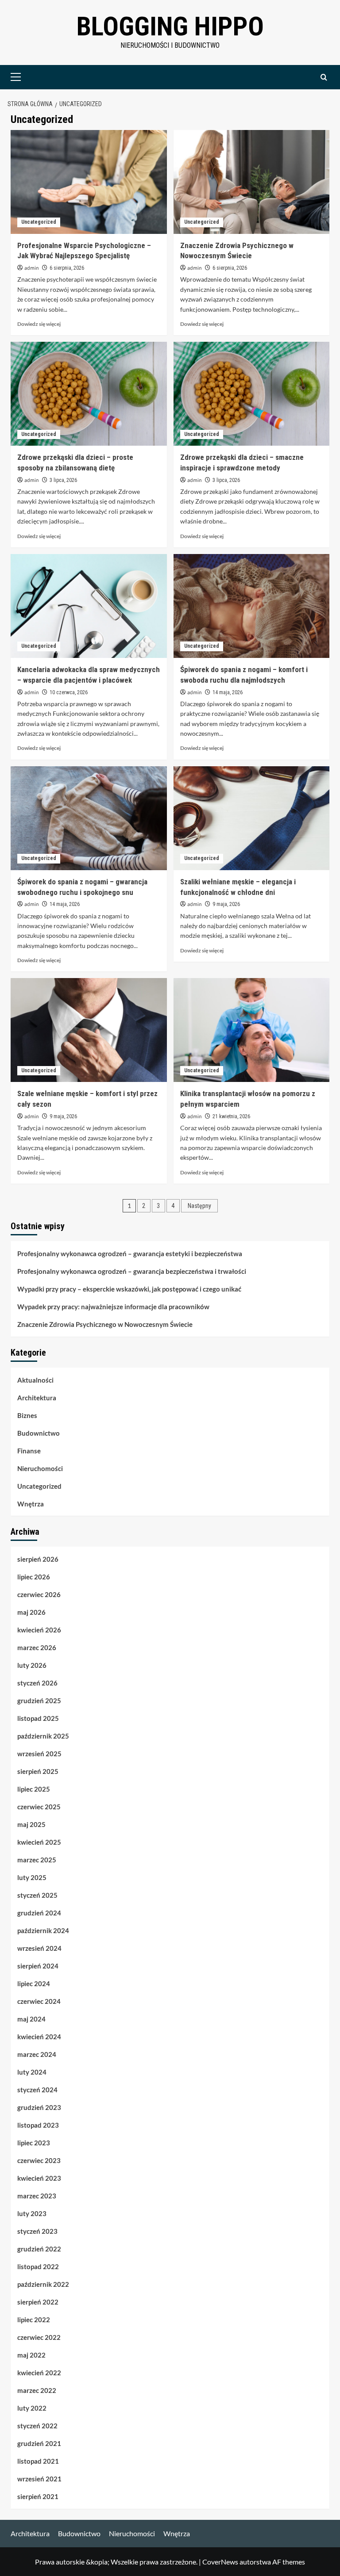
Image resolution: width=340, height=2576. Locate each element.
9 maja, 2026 (226, 904)
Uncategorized (39, 222)
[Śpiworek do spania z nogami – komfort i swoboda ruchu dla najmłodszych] (252, 606)
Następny (199, 1206)
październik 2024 (43, 1930)
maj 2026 (31, 1612)
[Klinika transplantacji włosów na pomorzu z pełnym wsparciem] (252, 1030)
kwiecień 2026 (39, 1630)
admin (32, 268)
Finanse (29, 1451)
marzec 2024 (37, 2054)
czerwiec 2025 (39, 1807)
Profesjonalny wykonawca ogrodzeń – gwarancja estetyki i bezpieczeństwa (130, 1254)
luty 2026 (32, 1665)
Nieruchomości (40, 1468)
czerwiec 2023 (39, 2160)
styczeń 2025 (37, 1895)
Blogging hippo (170, 26)
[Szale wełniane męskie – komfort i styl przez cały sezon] (89, 1030)
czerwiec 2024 (39, 2001)
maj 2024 (31, 2019)
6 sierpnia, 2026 (67, 268)
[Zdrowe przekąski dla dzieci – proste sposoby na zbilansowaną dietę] (89, 394)
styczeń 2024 (37, 2090)
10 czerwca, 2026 (69, 692)
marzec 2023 (37, 2196)
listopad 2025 (38, 1718)
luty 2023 (32, 2213)
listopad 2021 (38, 2461)
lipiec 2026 (34, 1577)
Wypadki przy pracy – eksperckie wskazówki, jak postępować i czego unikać (129, 1289)
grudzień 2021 (39, 2443)
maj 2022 (31, 2355)
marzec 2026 (37, 1647)
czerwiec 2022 (39, 2337)
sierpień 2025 (38, 1771)
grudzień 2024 (39, 1913)
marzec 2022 (37, 2390)
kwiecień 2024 (39, 2037)
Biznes (27, 1415)
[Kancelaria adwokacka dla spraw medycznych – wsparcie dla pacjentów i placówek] (89, 606)
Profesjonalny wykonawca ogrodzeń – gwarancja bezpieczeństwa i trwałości (132, 1271)
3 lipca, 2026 (63, 480)
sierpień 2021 (38, 2496)
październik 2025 (43, 1736)
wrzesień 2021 (39, 2479)
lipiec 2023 (34, 2143)
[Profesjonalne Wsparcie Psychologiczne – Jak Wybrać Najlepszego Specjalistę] (89, 182)
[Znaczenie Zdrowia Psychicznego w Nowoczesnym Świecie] (252, 182)
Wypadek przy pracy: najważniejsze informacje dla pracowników (113, 1307)
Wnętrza (31, 1504)
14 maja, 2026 (228, 692)
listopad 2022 (38, 2266)
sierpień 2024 (38, 1966)
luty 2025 (32, 1877)
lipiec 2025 (34, 1789)
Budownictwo (39, 1433)
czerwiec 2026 (39, 1594)
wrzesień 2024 (39, 1948)
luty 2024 (32, 2072)
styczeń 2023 (37, 2231)
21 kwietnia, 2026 (231, 1116)
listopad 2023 (38, 2125)
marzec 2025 (37, 1860)
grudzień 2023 (39, 2107)
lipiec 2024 (34, 1984)
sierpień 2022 (38, 2302)
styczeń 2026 (37, 1683)
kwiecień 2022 (39, 2373)
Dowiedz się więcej (39, 324)
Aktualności (35, 1380)
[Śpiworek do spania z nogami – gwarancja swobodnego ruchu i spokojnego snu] (89, 818)
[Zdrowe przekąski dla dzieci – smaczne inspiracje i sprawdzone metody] (252, 394)
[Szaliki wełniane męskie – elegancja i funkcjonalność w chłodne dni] (252, 818)
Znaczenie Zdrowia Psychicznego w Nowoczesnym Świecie (105, 1324)
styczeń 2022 (37, 2426)
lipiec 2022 (34, 2320)
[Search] (324, 77)
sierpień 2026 (38, 1559)
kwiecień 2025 (39, 1842)
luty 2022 (32, 2408)
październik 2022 (43, 2284)
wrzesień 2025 (39, 1754)
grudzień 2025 (39, 1701)
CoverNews (220, 2562)
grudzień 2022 (39, 2249)
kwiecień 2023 (39, 2178)
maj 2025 (31, 1824)
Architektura (37, 1398)
